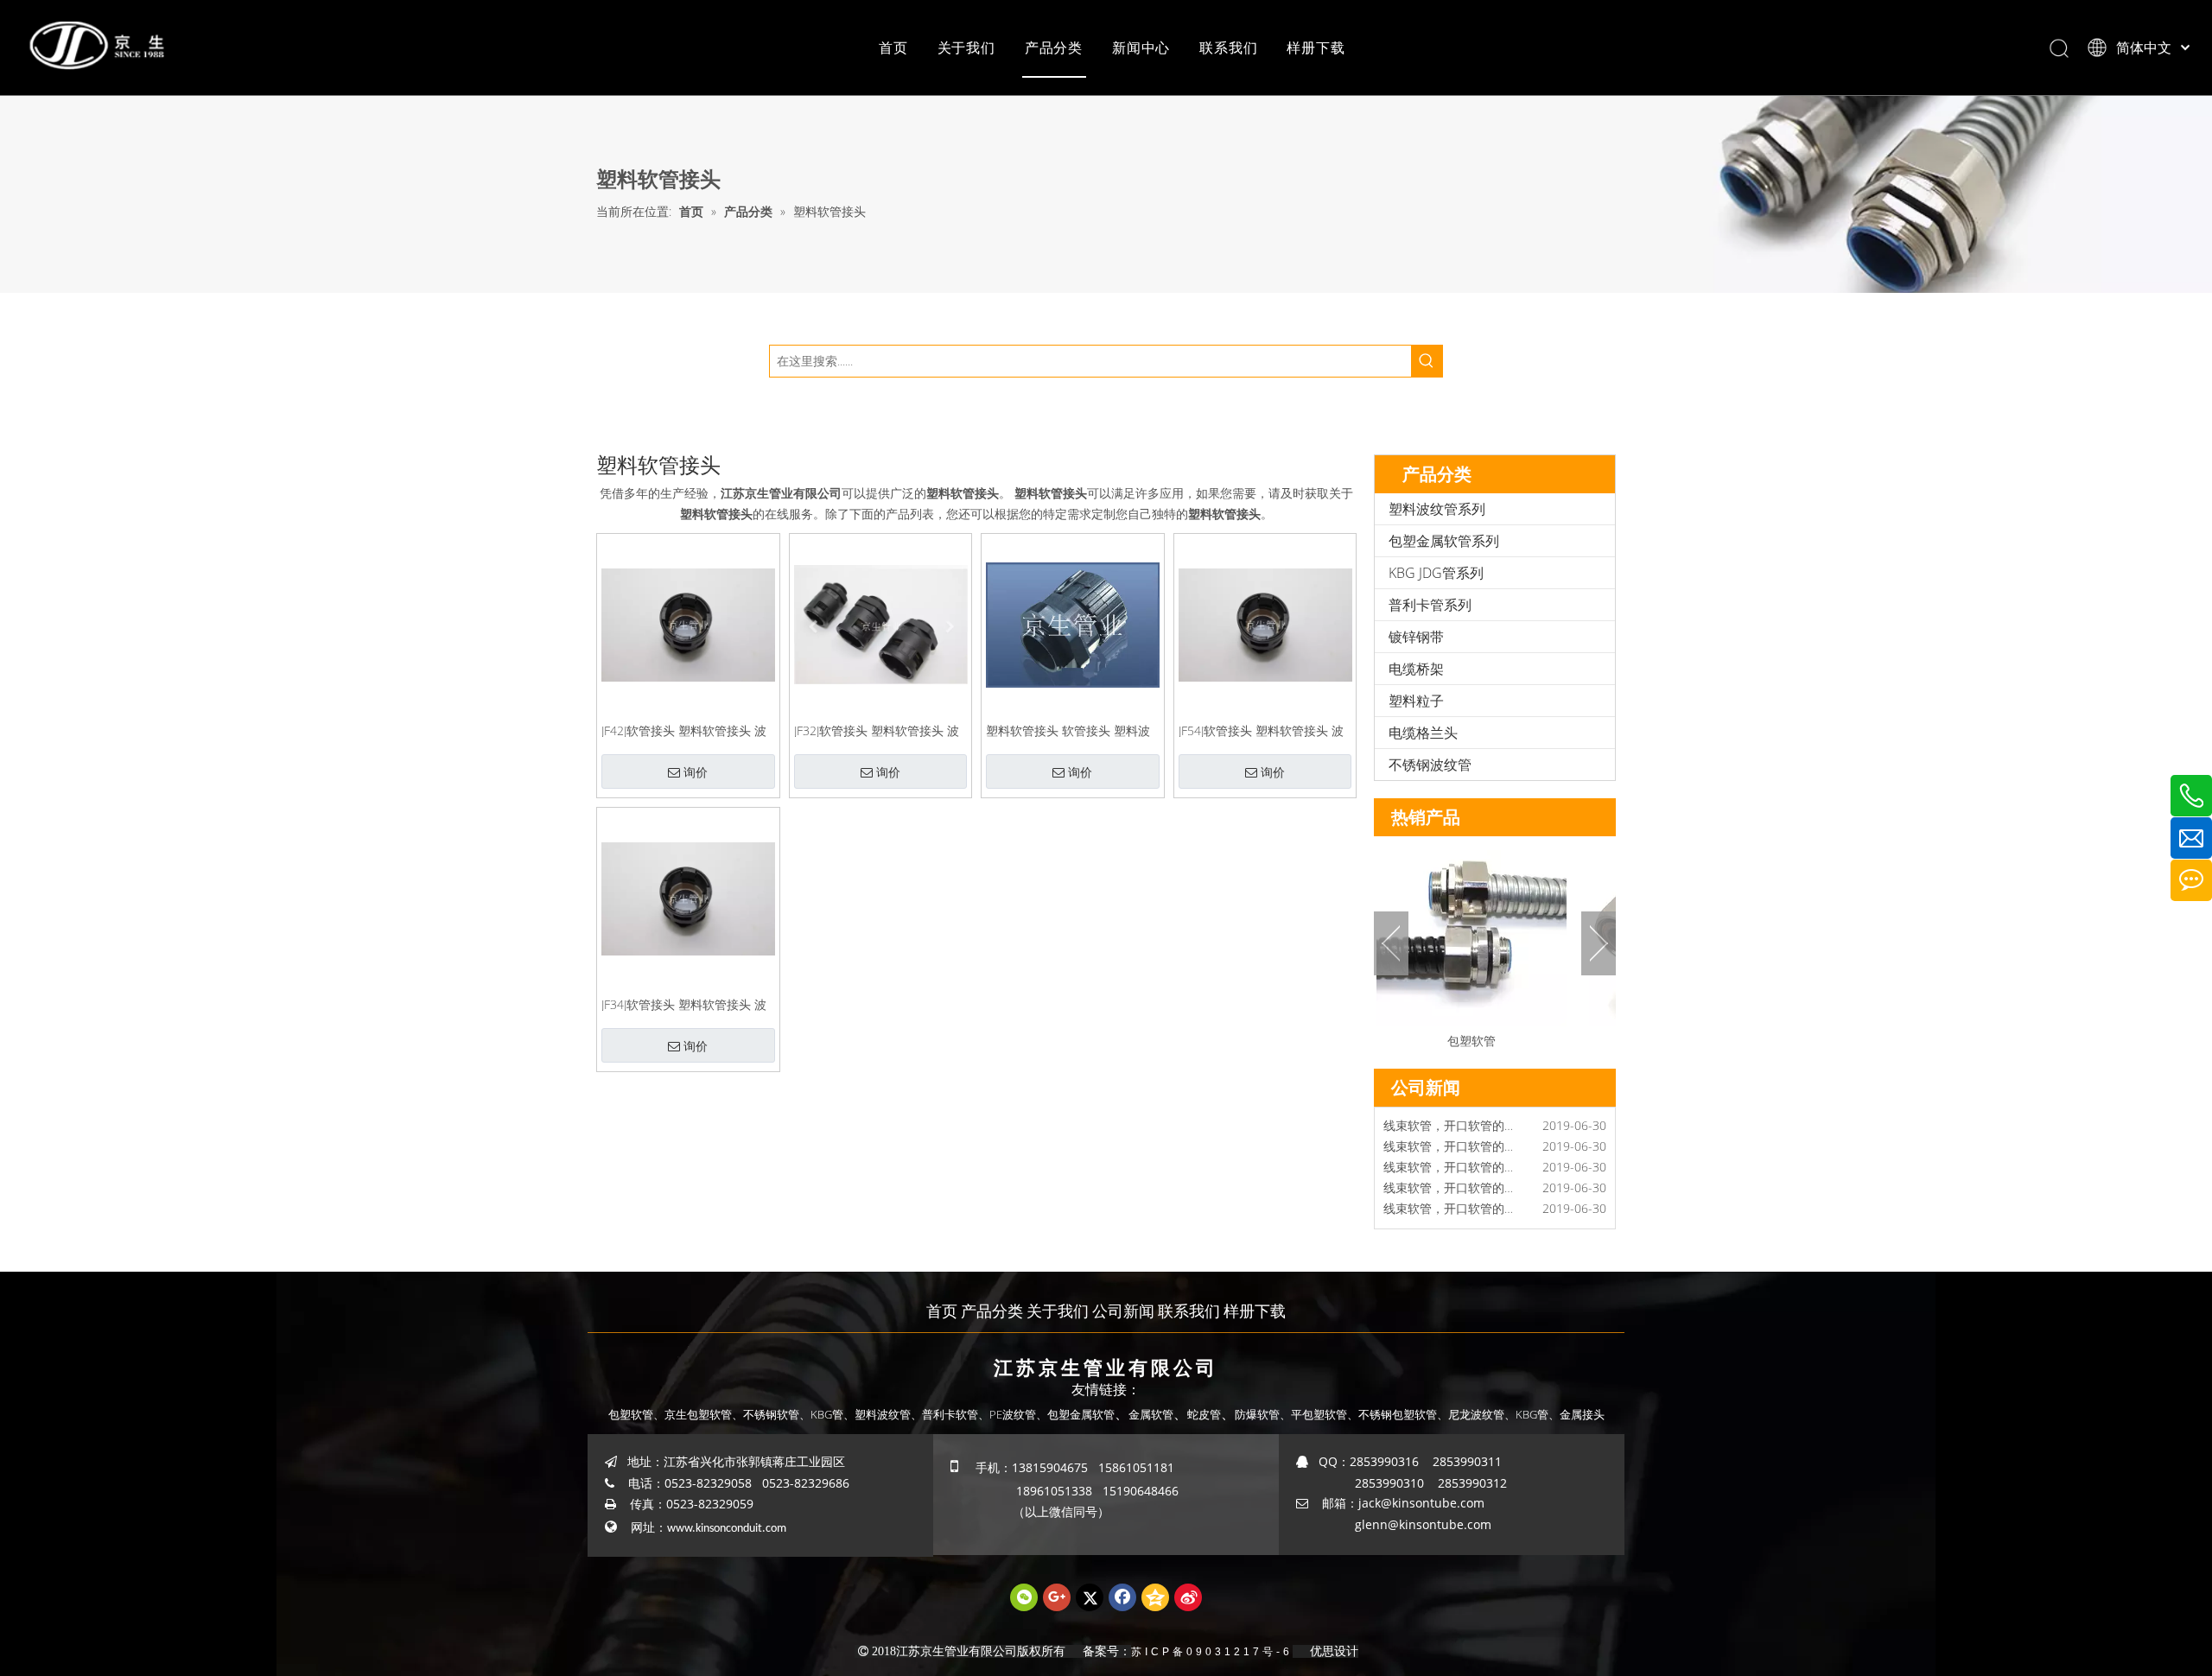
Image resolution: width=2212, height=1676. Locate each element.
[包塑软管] (1454, 931)
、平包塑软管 (1313, 1414)
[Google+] (1057, 1597)
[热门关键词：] (1427, 361)
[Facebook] (1122, 1597)
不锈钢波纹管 (1430, 765)
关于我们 (966, 48)
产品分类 (1054, 48)
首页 (893, 48)
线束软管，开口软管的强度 (1456, 1192)
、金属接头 (1576, 1414)
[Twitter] (1090, 1597)
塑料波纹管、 (888, 1414)
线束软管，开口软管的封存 (1456, 1213)
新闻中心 (1141, 48)
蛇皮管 (1204, 1414)
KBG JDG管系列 (1436, 573)
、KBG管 (1526, 1414)
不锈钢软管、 (777, 1414)
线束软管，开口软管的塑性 (1456, 1171)
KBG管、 (833, 1414)
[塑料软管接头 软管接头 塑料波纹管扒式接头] (1073, 623)
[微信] (1024, 1597)
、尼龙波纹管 (1471, 1414)
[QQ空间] (1155, 1597)
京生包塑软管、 (704, 1414)
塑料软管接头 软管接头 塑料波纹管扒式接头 (1068, 730)
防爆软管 (1257, 1414)
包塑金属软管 (1081, 1414)
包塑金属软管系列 (1444, 541)
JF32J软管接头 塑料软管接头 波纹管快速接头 (877, 730)
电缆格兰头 (1423, 733)
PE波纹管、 (1018, 1414)
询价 (696, 772)
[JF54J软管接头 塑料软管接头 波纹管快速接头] (1265, 623)
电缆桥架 (1416, 669)
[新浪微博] (1188, 1597)
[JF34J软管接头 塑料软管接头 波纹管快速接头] (688, 897)
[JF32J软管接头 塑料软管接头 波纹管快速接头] (881, 623)
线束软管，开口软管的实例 (1456, 1130)
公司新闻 (1123, 1311)
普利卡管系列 (1430, 605)
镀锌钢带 (1416, 637)
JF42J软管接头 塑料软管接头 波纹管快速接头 (684, 730)
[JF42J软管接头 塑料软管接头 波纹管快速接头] (688, 623)
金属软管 (1151, 1414)
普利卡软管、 (956, 1414)
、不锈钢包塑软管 (1392, 1414)
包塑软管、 (636, 1414)
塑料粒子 (1416, 701)
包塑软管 (1454, 1041)
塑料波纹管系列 (1437, 509)
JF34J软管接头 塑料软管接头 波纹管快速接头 (684, 1003)
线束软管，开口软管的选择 (1456, 1150)
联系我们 (1228, 48)
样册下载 (1316, 48)
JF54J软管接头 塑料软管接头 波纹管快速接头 (1261, 730)
